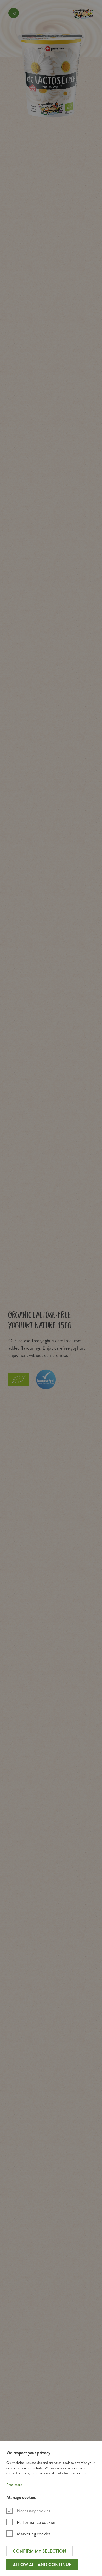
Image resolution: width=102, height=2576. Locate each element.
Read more (14, 2485)
